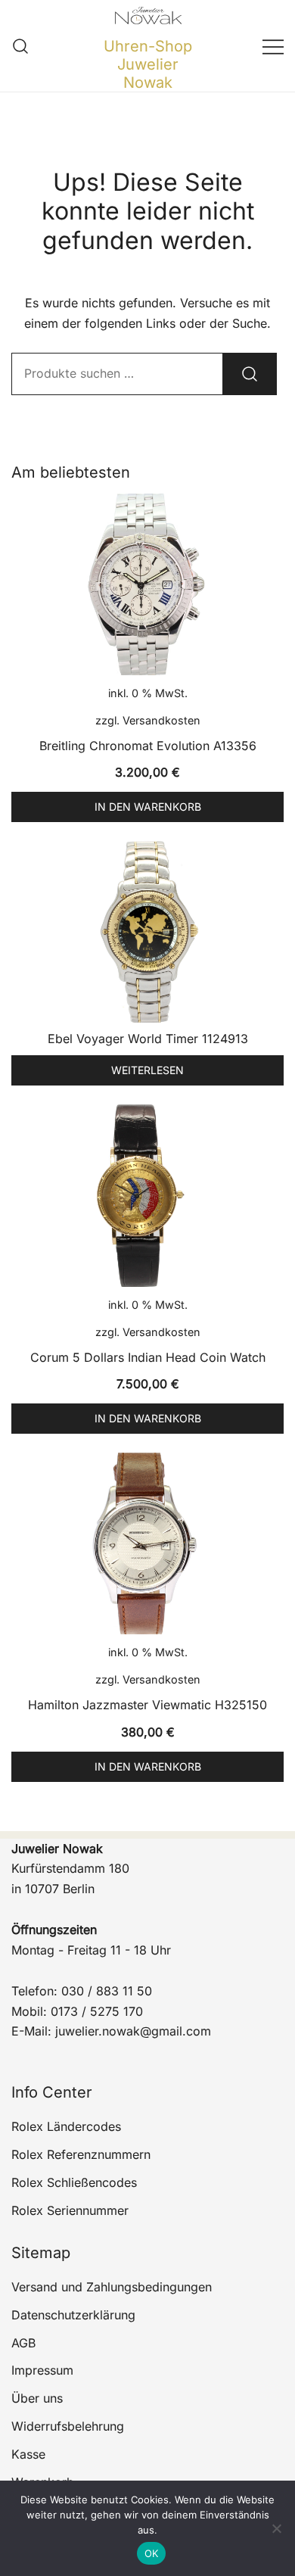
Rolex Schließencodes (74, 2182)
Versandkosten (161, 720)
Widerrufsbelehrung (68, 2426)
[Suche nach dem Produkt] (250, 374)
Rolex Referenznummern (81, 2154)
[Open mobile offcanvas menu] (273, 46)
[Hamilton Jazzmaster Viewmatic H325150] (147, 1543)
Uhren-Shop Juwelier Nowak (148, 64)
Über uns (37, 2398)
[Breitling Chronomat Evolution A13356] (147, 584)
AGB (23, 2343)
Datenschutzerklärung (73, 2315)
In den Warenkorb (148, 807)
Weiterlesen (147, 1070)
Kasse (28, 2454)
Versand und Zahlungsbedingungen (112, 2287)
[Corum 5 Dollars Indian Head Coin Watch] (147, 1195)
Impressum (42, 2370)
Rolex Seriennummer (70, 2210)
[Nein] (276, 2528)
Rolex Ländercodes (66, 2126)
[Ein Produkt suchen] (21, 46)
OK (152, 2553)
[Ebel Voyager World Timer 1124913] (147, 932)
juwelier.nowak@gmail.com (133, 2031)
